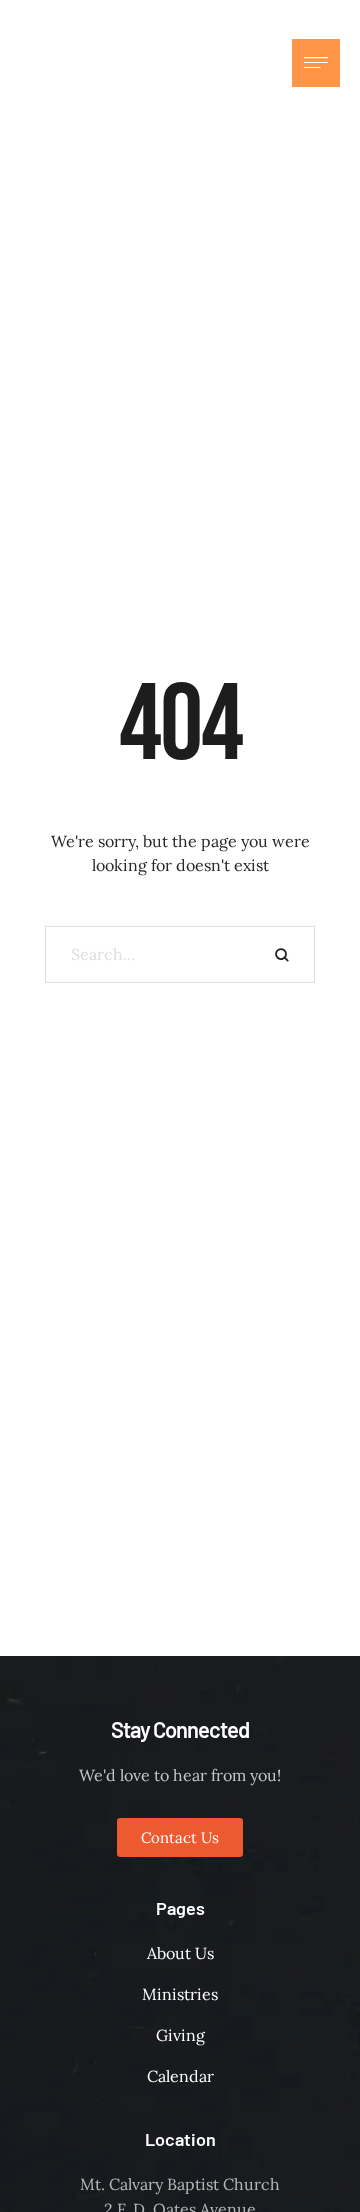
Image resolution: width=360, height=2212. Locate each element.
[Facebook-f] (212, 63)
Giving (180, 2035)
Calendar (180, 2076)
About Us (180, 1953)
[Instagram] (252, 63)
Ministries (180, 1994)
